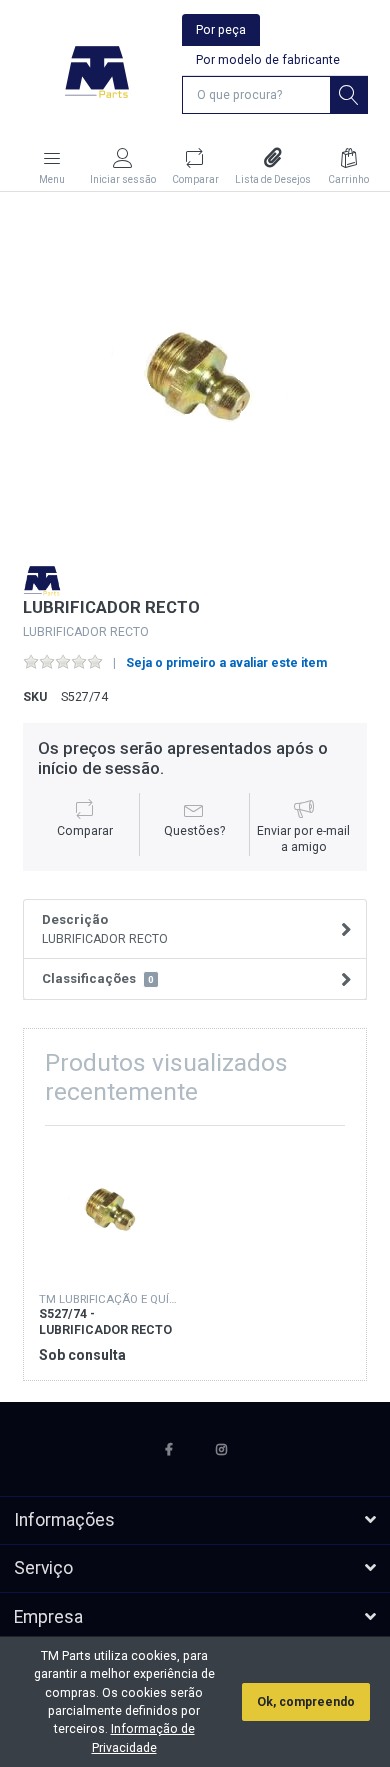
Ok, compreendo (306, 1702)
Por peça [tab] (221, 30)
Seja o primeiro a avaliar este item (226, 663)
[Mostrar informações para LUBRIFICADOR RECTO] (109, 1211)
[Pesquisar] (349, 95)
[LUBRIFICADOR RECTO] (195, 378)
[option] (195, 378)
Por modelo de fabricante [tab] (268, 60)
